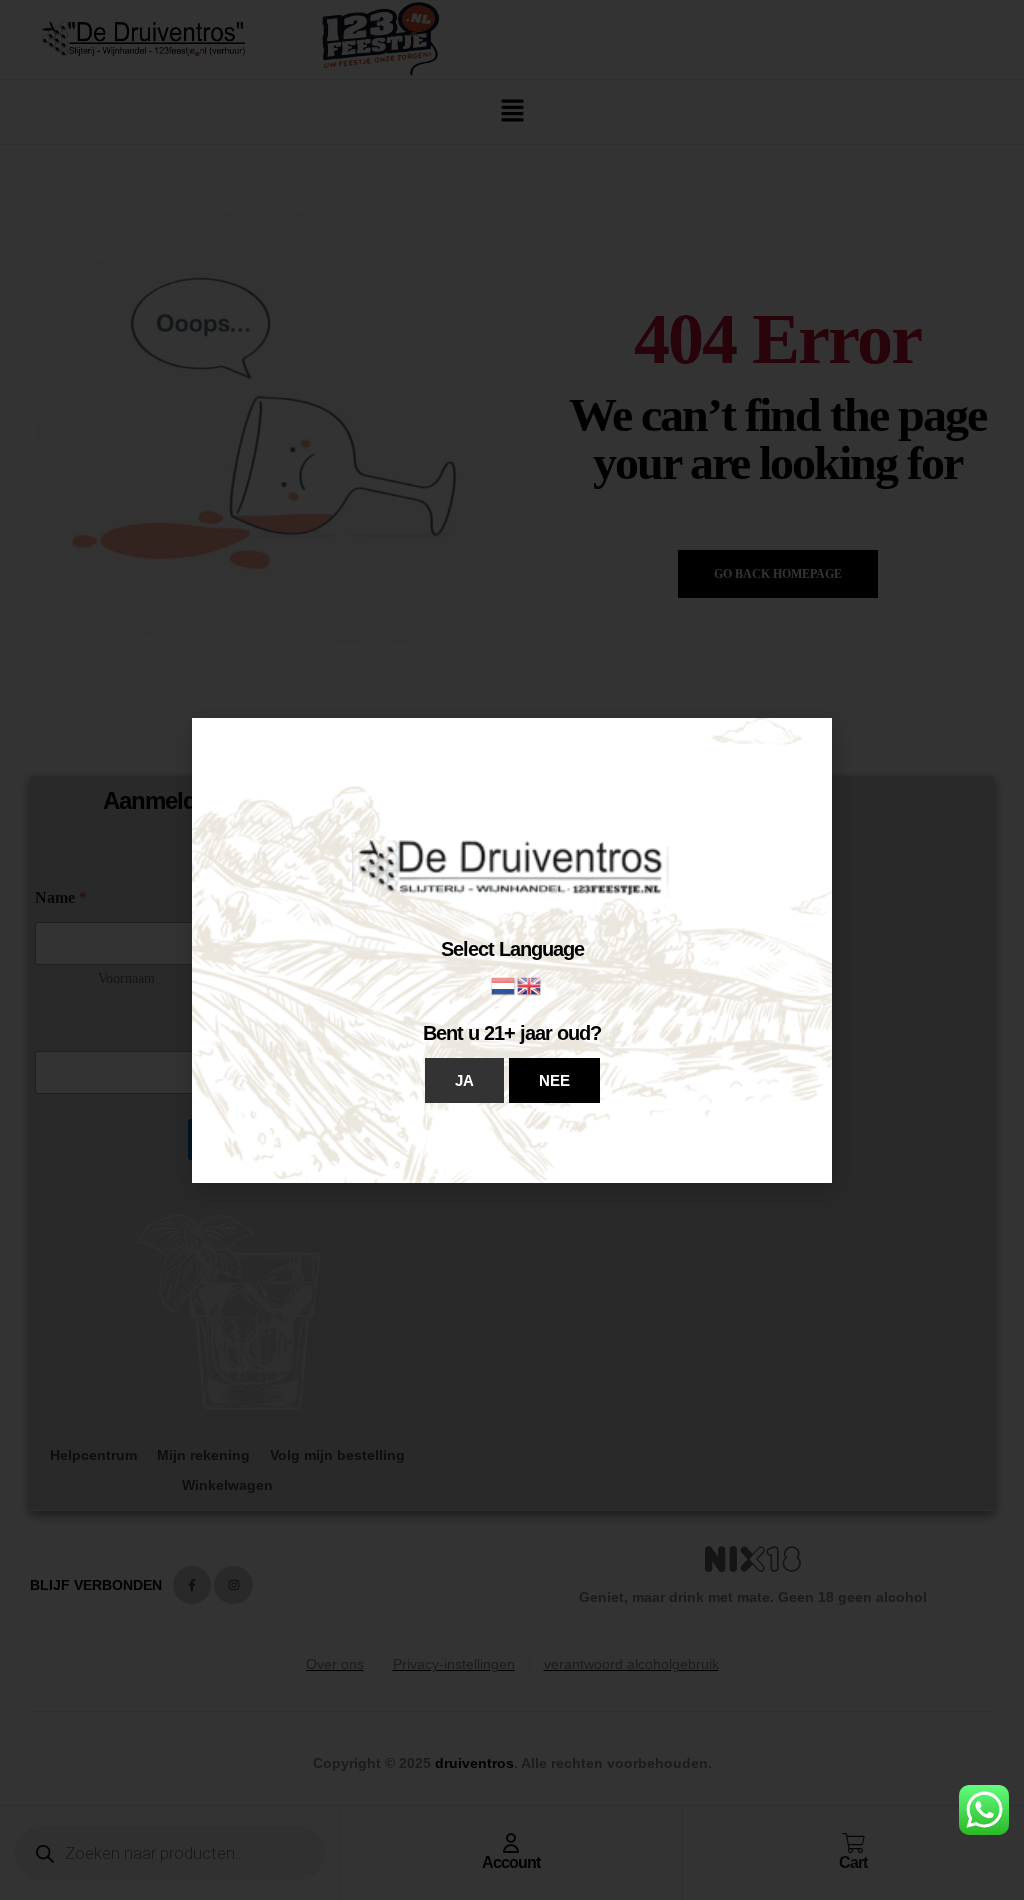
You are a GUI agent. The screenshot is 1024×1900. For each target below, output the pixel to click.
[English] (530, 984)
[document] (512, 950)
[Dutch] (504, 984)
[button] (464, 1080)
